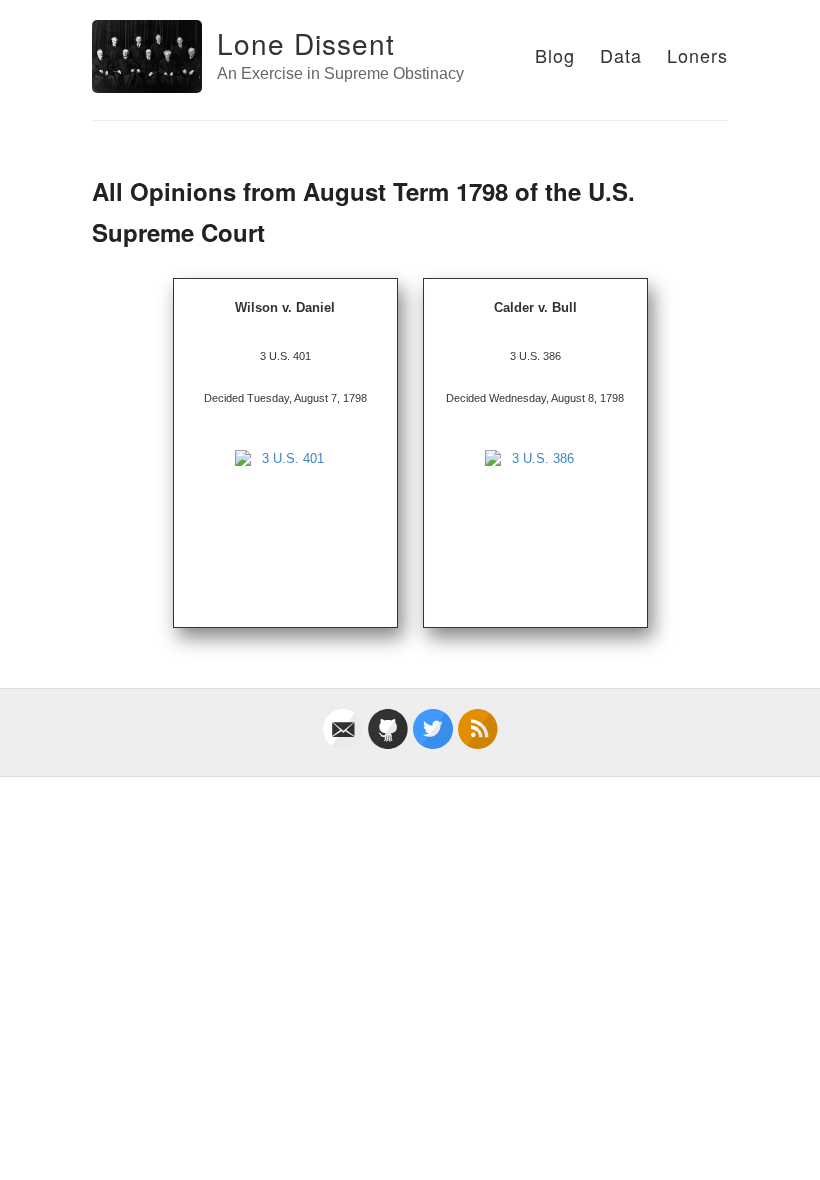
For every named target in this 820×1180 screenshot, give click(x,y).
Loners (697, 55)
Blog (555, 55)
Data (621, 55)
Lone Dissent (306, 43)
